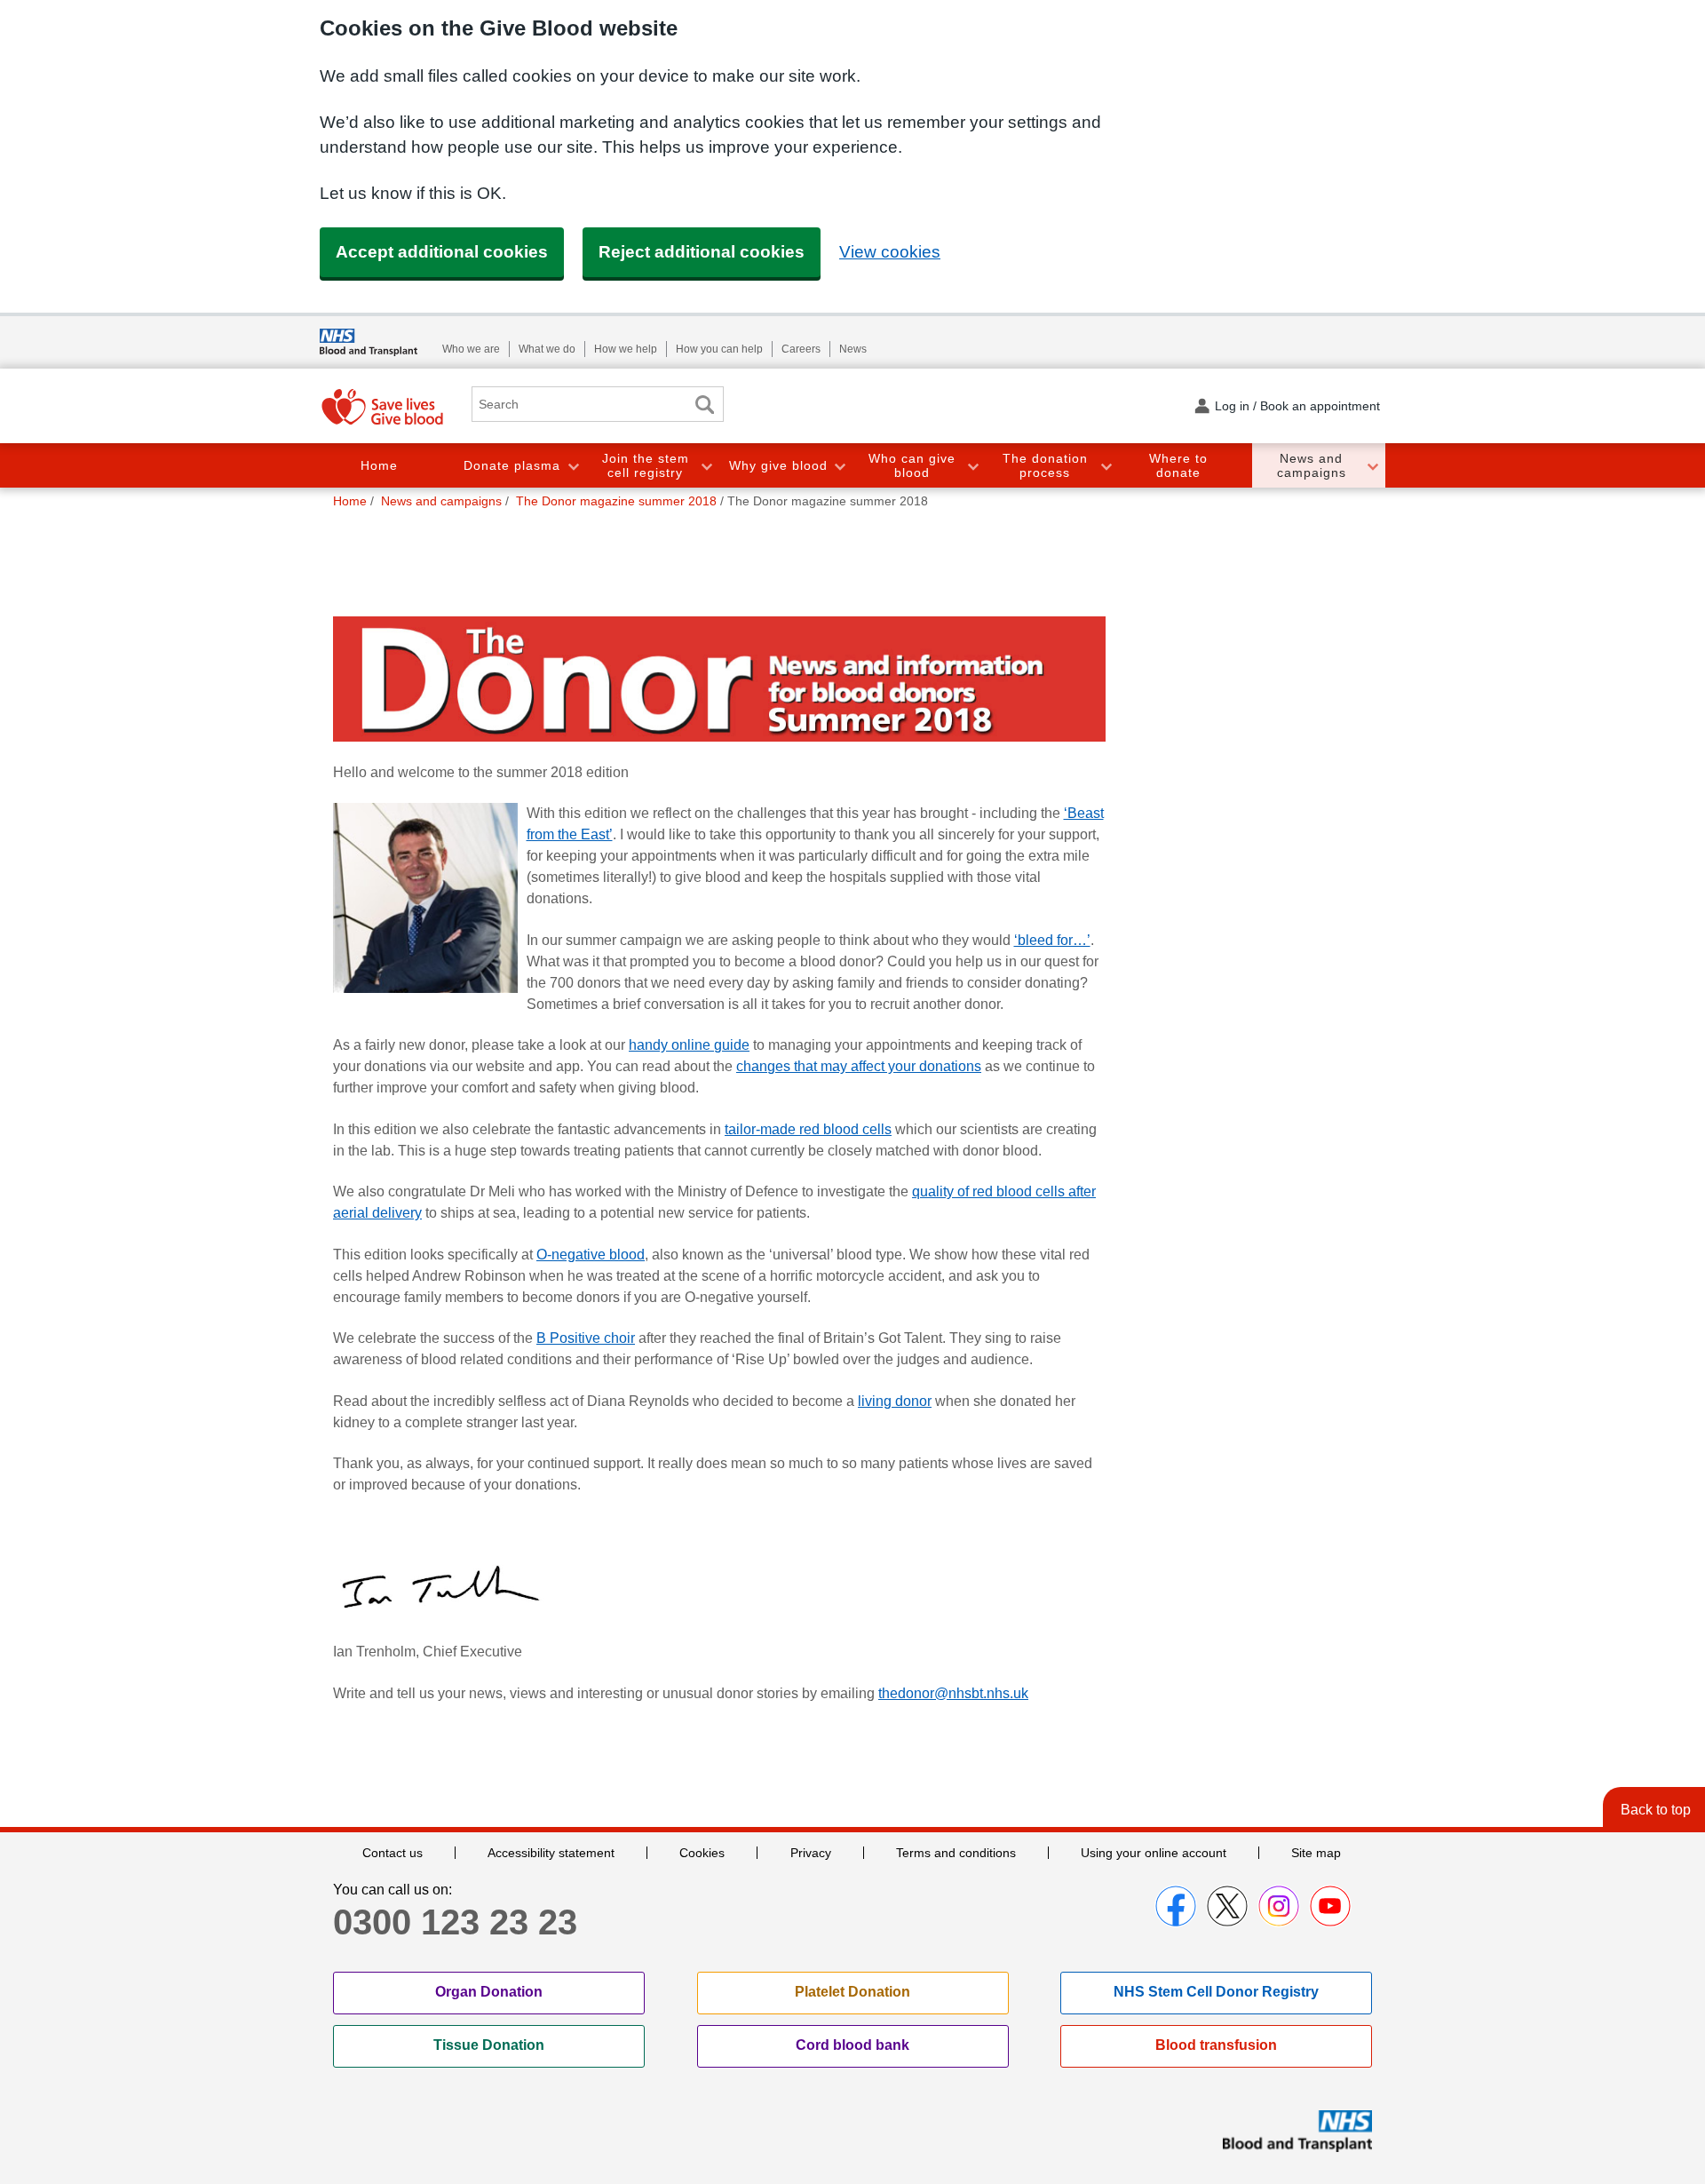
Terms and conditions (956, 1853)
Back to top (1656, 1810)
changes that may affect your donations (859, 1066)
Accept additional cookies (442, 252)
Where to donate (1178, 466)
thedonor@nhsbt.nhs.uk (953, 1693)
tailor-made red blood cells (808, 1129)
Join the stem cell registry (646, 466)
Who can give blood (912, 466)
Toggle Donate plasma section (573, 466)
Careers (801, 349)
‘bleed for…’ (1052, 940)
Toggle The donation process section (1106, 466)
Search (704, 405)
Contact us (393, 1853)
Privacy (811, 1853)
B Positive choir (586, 1338)
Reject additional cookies (702, 252)
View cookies (890, 252)
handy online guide (689, 1045)
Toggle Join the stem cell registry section (706, 466)
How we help (626, 349)
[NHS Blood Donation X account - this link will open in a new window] (1227, 1906)
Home (379, 465)
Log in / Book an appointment (1297, 406)
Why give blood (778, 465)
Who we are (471, 349)
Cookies (702, 1853)
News (853, 349)
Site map (1316, 1853)
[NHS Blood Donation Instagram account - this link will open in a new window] (1279, 1906)
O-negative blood (591, 1255)
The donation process (1045, 466)
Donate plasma (512, 465)
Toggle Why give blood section (839, 466)
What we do (547, 349)
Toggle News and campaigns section (1372, 466)
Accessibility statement (551, 1853)
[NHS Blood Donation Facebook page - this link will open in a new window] (1176, 1906)
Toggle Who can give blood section (972, 466)
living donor (895, 1401)
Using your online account (1154, 1853)
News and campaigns (1312, 466)
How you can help (719, 349)
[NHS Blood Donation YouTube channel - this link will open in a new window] (1330, 1906)
